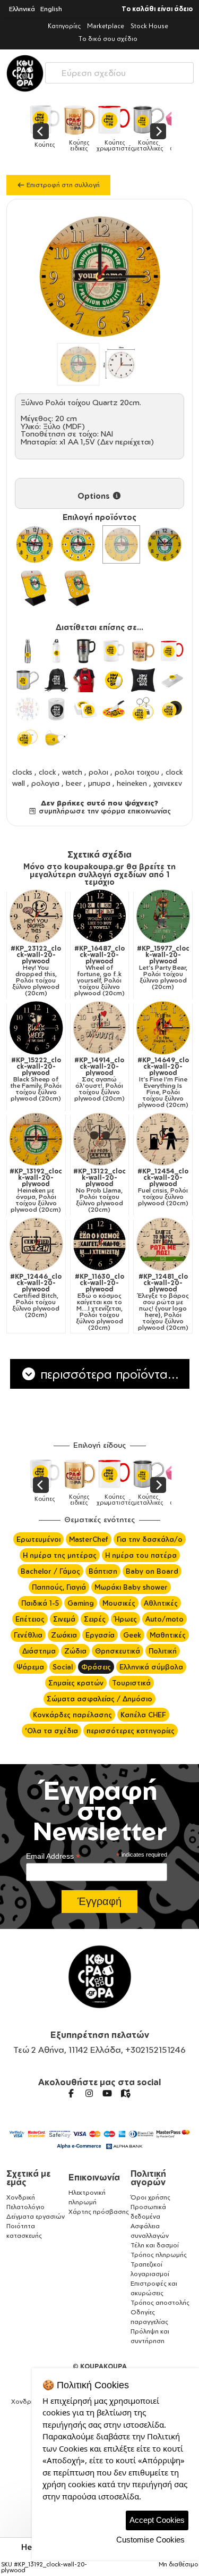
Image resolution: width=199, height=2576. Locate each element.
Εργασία (100, 1635)
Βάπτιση (103, 1571)
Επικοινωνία (94, 2177)
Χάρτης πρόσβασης (99, 2212)
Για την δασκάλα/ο (150, 1539)
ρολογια (45, 783)
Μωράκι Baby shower (131, 1587)
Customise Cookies (150, 2540)
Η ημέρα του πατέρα (141, 1555)
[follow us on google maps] (125, 2093)
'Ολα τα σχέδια (51, 1731)
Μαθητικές (168, 1635)
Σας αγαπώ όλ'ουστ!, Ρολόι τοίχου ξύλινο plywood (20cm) (99, 1079)
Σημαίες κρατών (76, 1683)
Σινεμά (64, 1619)
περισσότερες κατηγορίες (131, 1731)
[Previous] (41, 131)
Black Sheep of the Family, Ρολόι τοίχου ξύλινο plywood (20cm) (36, 1079)
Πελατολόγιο (25, 2207)
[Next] (158, 131)
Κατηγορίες (64, 26)
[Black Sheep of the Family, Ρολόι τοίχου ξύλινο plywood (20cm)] (36, 1028)
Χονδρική (21, 2197)
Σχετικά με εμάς (28, 2178)
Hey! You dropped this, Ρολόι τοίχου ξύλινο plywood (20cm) (36, 971)
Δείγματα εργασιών (36, 2216)
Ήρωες (126, 1619)
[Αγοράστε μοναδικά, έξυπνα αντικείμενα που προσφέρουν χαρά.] (25, 73)
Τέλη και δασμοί (155, 2245)
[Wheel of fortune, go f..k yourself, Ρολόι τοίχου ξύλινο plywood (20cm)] (100, 916)
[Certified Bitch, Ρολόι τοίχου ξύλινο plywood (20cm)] (36, 1244)
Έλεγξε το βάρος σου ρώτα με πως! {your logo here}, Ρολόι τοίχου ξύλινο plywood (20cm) (163, 1302)
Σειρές (95, 1619)
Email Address (53, 1856)
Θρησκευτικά (118, 1651)
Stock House (149, 26)
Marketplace (106, 26)
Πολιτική (163, 1651)
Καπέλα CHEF (143, 1715)
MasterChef (89, 1539)
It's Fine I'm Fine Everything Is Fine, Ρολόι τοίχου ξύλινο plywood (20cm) (163, 1083)
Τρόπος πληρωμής (159, 2255)
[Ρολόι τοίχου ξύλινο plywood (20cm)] (122, 544)
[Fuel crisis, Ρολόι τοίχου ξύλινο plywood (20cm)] (163, 1139)
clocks (22, 772)
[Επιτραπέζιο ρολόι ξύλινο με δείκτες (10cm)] (34, 588)
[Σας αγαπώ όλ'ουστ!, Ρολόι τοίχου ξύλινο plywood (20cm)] (100, 1028)
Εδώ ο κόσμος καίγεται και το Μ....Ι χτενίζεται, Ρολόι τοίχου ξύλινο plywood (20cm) (99, 1302)
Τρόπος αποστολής (160, 2302)
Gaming (81, 1603)
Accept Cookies (157, 2520)
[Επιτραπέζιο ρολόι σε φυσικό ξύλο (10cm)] (78, 588)
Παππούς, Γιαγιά (59, 1587)
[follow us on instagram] (89, 2093)
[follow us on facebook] (71, 2093)
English (51, 9)
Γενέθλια (28, 1635)
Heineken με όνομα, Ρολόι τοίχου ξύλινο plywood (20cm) (36, 1190)
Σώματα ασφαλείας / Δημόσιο (99, 1699)
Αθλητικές (161, 1603)
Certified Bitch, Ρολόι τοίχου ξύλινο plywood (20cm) (36, 1296)
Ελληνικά (22, 9)
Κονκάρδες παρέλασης (72, 1715)
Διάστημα (39, 1651)
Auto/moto (165, 1619)
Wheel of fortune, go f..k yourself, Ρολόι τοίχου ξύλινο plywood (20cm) (99, 971)
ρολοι (98, 772)
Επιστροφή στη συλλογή (62, 185)
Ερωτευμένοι (38, 1539)
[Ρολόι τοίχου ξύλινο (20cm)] (78, 544)
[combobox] (119, 70)
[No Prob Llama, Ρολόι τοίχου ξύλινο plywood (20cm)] (100, 1139)
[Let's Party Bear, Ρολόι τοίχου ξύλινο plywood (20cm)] (163, 916)
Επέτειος (30, 1619)
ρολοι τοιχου (137, 772)
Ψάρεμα (30, 1667)
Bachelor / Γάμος (50, 1571)
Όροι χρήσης (150, 2197)
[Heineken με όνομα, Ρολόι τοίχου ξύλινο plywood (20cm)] (36, 1139)
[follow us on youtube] (107, 2093)
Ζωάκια (64, 1635)
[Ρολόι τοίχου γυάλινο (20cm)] (165, 544)
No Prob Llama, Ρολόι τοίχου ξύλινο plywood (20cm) (99, 1190)
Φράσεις (96, 1667)
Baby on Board (152, 1571)
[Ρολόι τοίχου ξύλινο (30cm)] (34, 544)
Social (63, 1667)
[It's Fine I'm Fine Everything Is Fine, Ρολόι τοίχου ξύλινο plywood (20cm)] (163, 1028)
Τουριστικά (131, 1683)
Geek (132, 1635)
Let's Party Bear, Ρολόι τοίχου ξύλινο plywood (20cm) (163, 968)
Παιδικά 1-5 (40, 1603)
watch (72, 772)
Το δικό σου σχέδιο (108, 39)
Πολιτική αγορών (148, 2178)
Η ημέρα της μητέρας (60, 1555)
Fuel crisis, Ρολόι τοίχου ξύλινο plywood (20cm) (163, 1187)
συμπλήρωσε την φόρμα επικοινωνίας (104, 811)
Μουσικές (119, 1603)
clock (47, 772)
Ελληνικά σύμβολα (151, 1667)
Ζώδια (75, 1651)
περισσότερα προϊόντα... (108, 1374)
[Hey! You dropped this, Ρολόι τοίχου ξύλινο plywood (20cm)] (36, 916)
